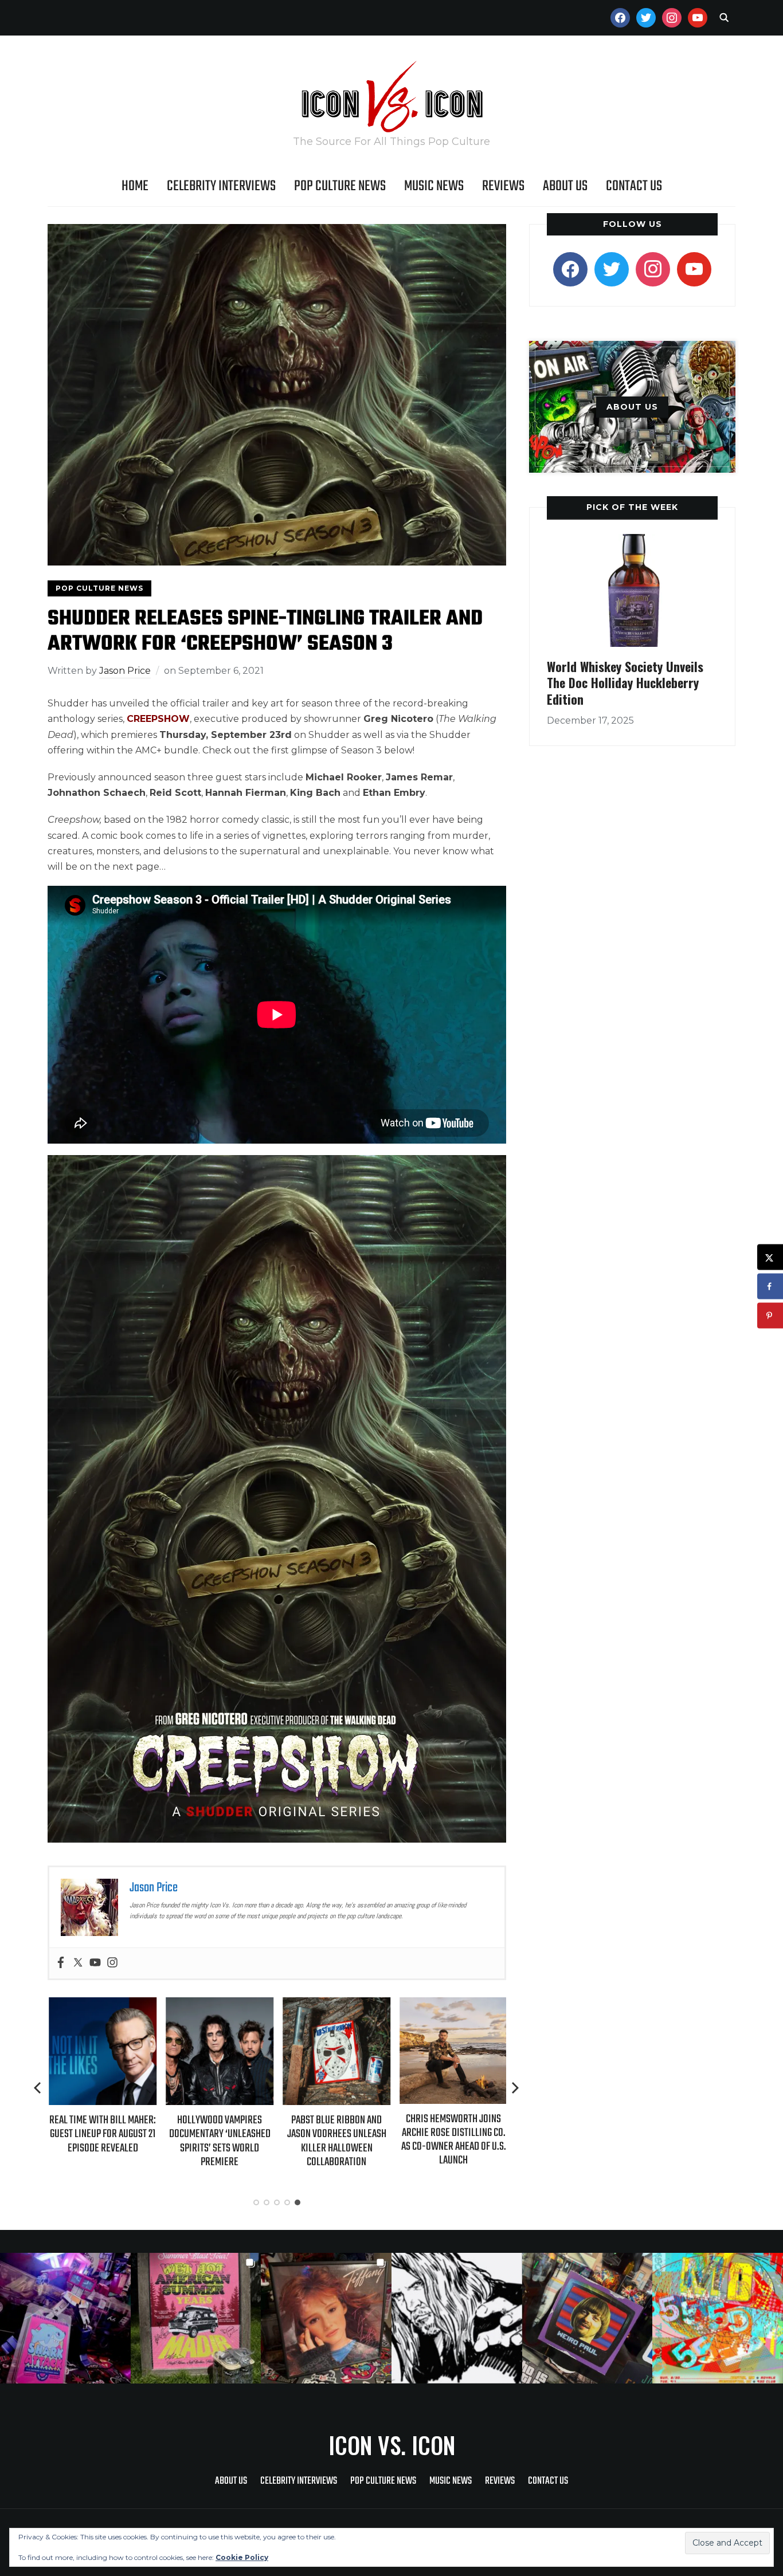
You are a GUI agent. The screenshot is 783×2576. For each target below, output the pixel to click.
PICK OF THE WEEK (632, 507)
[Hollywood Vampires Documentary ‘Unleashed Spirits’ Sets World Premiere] (218, 2005)
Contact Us (634, 186)
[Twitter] (78, 1963)
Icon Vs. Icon (392, 2445)
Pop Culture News (340, 186)
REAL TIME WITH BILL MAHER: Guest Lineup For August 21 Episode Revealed (101, 2134)
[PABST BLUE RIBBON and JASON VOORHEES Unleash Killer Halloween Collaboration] (335, 2005)
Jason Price (125, 671)
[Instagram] (112, 1963)
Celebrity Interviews (221, 186)
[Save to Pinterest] (770, 1316)
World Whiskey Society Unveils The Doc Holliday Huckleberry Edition (625, 683)
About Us (565, 186)
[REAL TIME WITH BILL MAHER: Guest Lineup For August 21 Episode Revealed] (101, 2005)
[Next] (515, 2088)
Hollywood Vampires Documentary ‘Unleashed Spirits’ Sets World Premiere (219, 2141)
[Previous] (38, 2088)
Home (135, 186)
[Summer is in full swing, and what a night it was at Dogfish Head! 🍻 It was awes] (196, 2318)
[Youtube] (95, 1963)
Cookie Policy (242, 2557)
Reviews (503, 186)
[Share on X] (770, 1257)
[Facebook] (61, 1963)
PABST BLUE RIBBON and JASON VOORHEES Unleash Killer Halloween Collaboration (336, 2141)
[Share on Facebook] (770, 1287)
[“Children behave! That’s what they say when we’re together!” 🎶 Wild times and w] (326, 2318)
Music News (434, 186)
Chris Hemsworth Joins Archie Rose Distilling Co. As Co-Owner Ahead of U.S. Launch (453, 2140)
